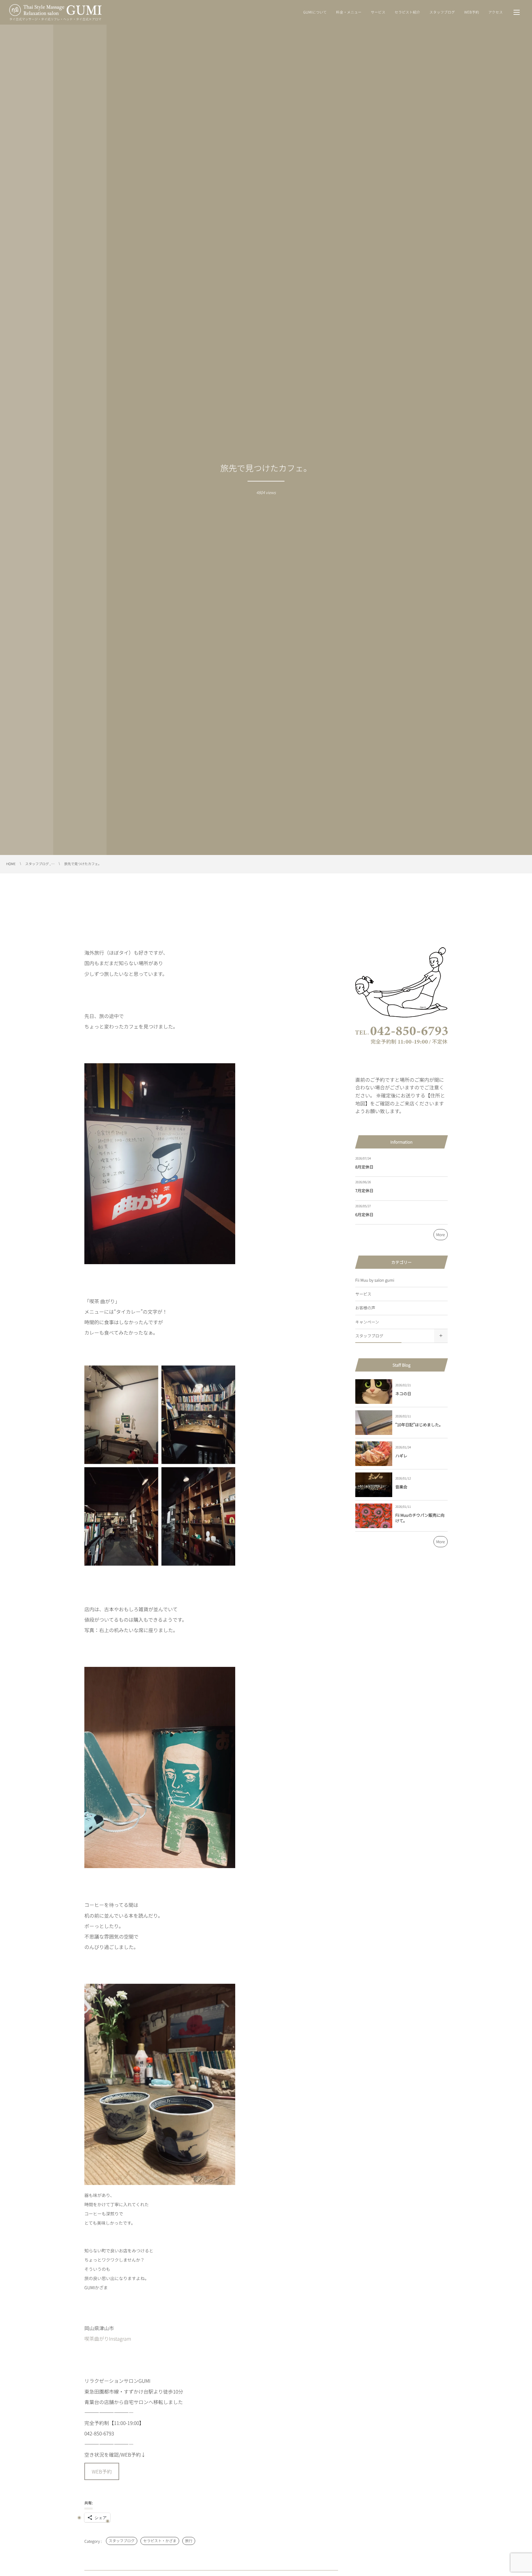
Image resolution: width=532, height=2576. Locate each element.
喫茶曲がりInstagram (108, 2338)
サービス (363, 1294)
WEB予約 (102, 2471)
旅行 (189, 2541)
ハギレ (401, 1456)
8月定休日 (364, 1167)
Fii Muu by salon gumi (375, 1280)
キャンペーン (367, 1322)
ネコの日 (403, 1394)
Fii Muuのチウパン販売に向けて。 (420, 1518)
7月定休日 (364, 1190)
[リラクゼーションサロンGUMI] (55, 10)
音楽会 (401, 1487)
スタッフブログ (122, 2541)
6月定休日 (364, 1214)
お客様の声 (365, 1308)
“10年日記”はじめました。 (419, 1425)
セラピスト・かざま (160, 2541)
